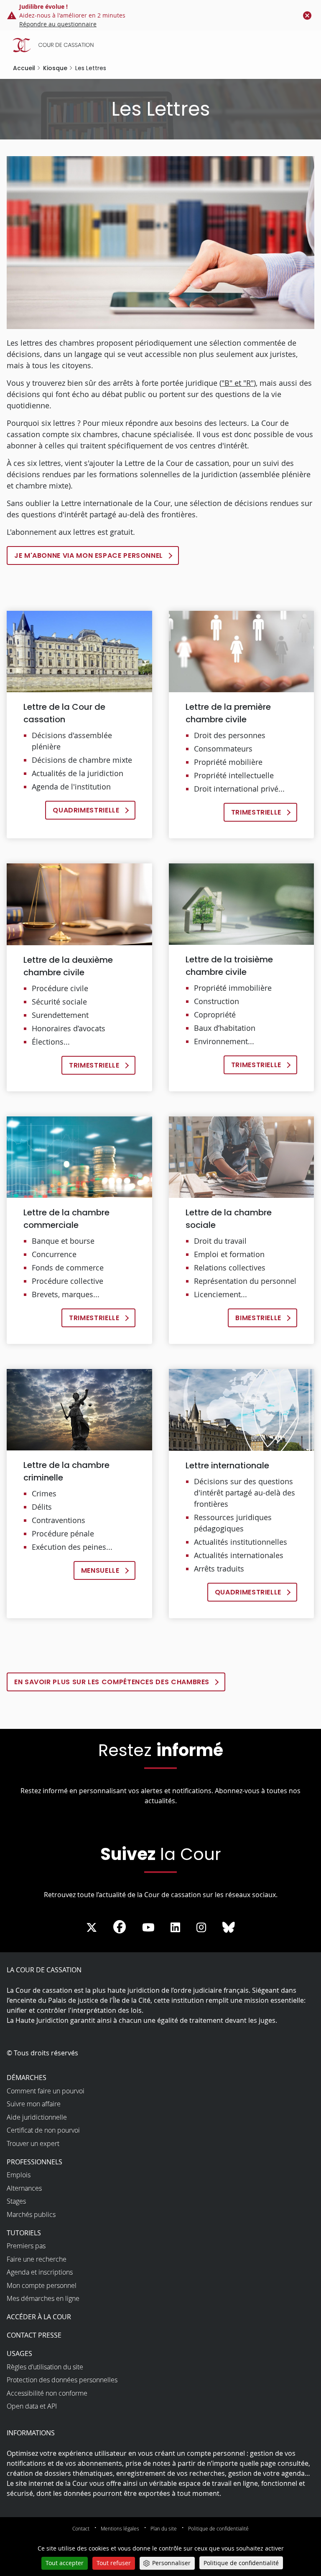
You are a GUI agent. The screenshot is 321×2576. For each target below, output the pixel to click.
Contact (81, 2528)
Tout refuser (114, 2563)
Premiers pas (26, 2246)
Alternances (24, 2188)
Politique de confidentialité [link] (241, 2563)
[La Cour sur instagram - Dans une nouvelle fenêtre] (201, 1928)
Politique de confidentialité (218, 2528)
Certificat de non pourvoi (43, 2130)
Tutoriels (24, 2233)
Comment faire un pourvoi (46, 2091)
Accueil (24, 68)
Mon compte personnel (42, 2285)
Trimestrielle (256, 812)
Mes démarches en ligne (43, 2298)
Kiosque (55, 68)
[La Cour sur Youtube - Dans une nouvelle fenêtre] (148, 1928)
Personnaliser (171, 2563)
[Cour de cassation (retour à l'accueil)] (163, 45)
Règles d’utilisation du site (45, 2367)
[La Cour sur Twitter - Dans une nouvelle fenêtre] (92, 1928)
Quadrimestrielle (86, 810)
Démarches (27, 2078)
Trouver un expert (33, 2143)
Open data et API (32, 2406)
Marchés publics (31, 2214)
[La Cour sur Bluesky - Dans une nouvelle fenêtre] (229, 1928)
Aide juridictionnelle (37, 2117)
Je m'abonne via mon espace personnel (89, 555)
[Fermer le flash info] (307, 15)
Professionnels (34, 2162)
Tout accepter (65, 2563)
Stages (16, 2201)
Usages (19, 2353)
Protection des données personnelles (62, 2380)
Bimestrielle (258, 1318)
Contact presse (34, 2335)
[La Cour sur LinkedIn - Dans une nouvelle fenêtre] (175, 1928)
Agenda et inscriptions (40, 2272)
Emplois (19, 2175)
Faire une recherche (37, 2259)
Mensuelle (100, 1570)
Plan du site (164, 2528)
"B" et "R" (238, 383)
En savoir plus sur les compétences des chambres (112, 1682)
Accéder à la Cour (39, 2317)
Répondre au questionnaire (58, 24)
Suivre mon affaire (34, 2104)
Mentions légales (120, 2528)
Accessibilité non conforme (47, 2393)
